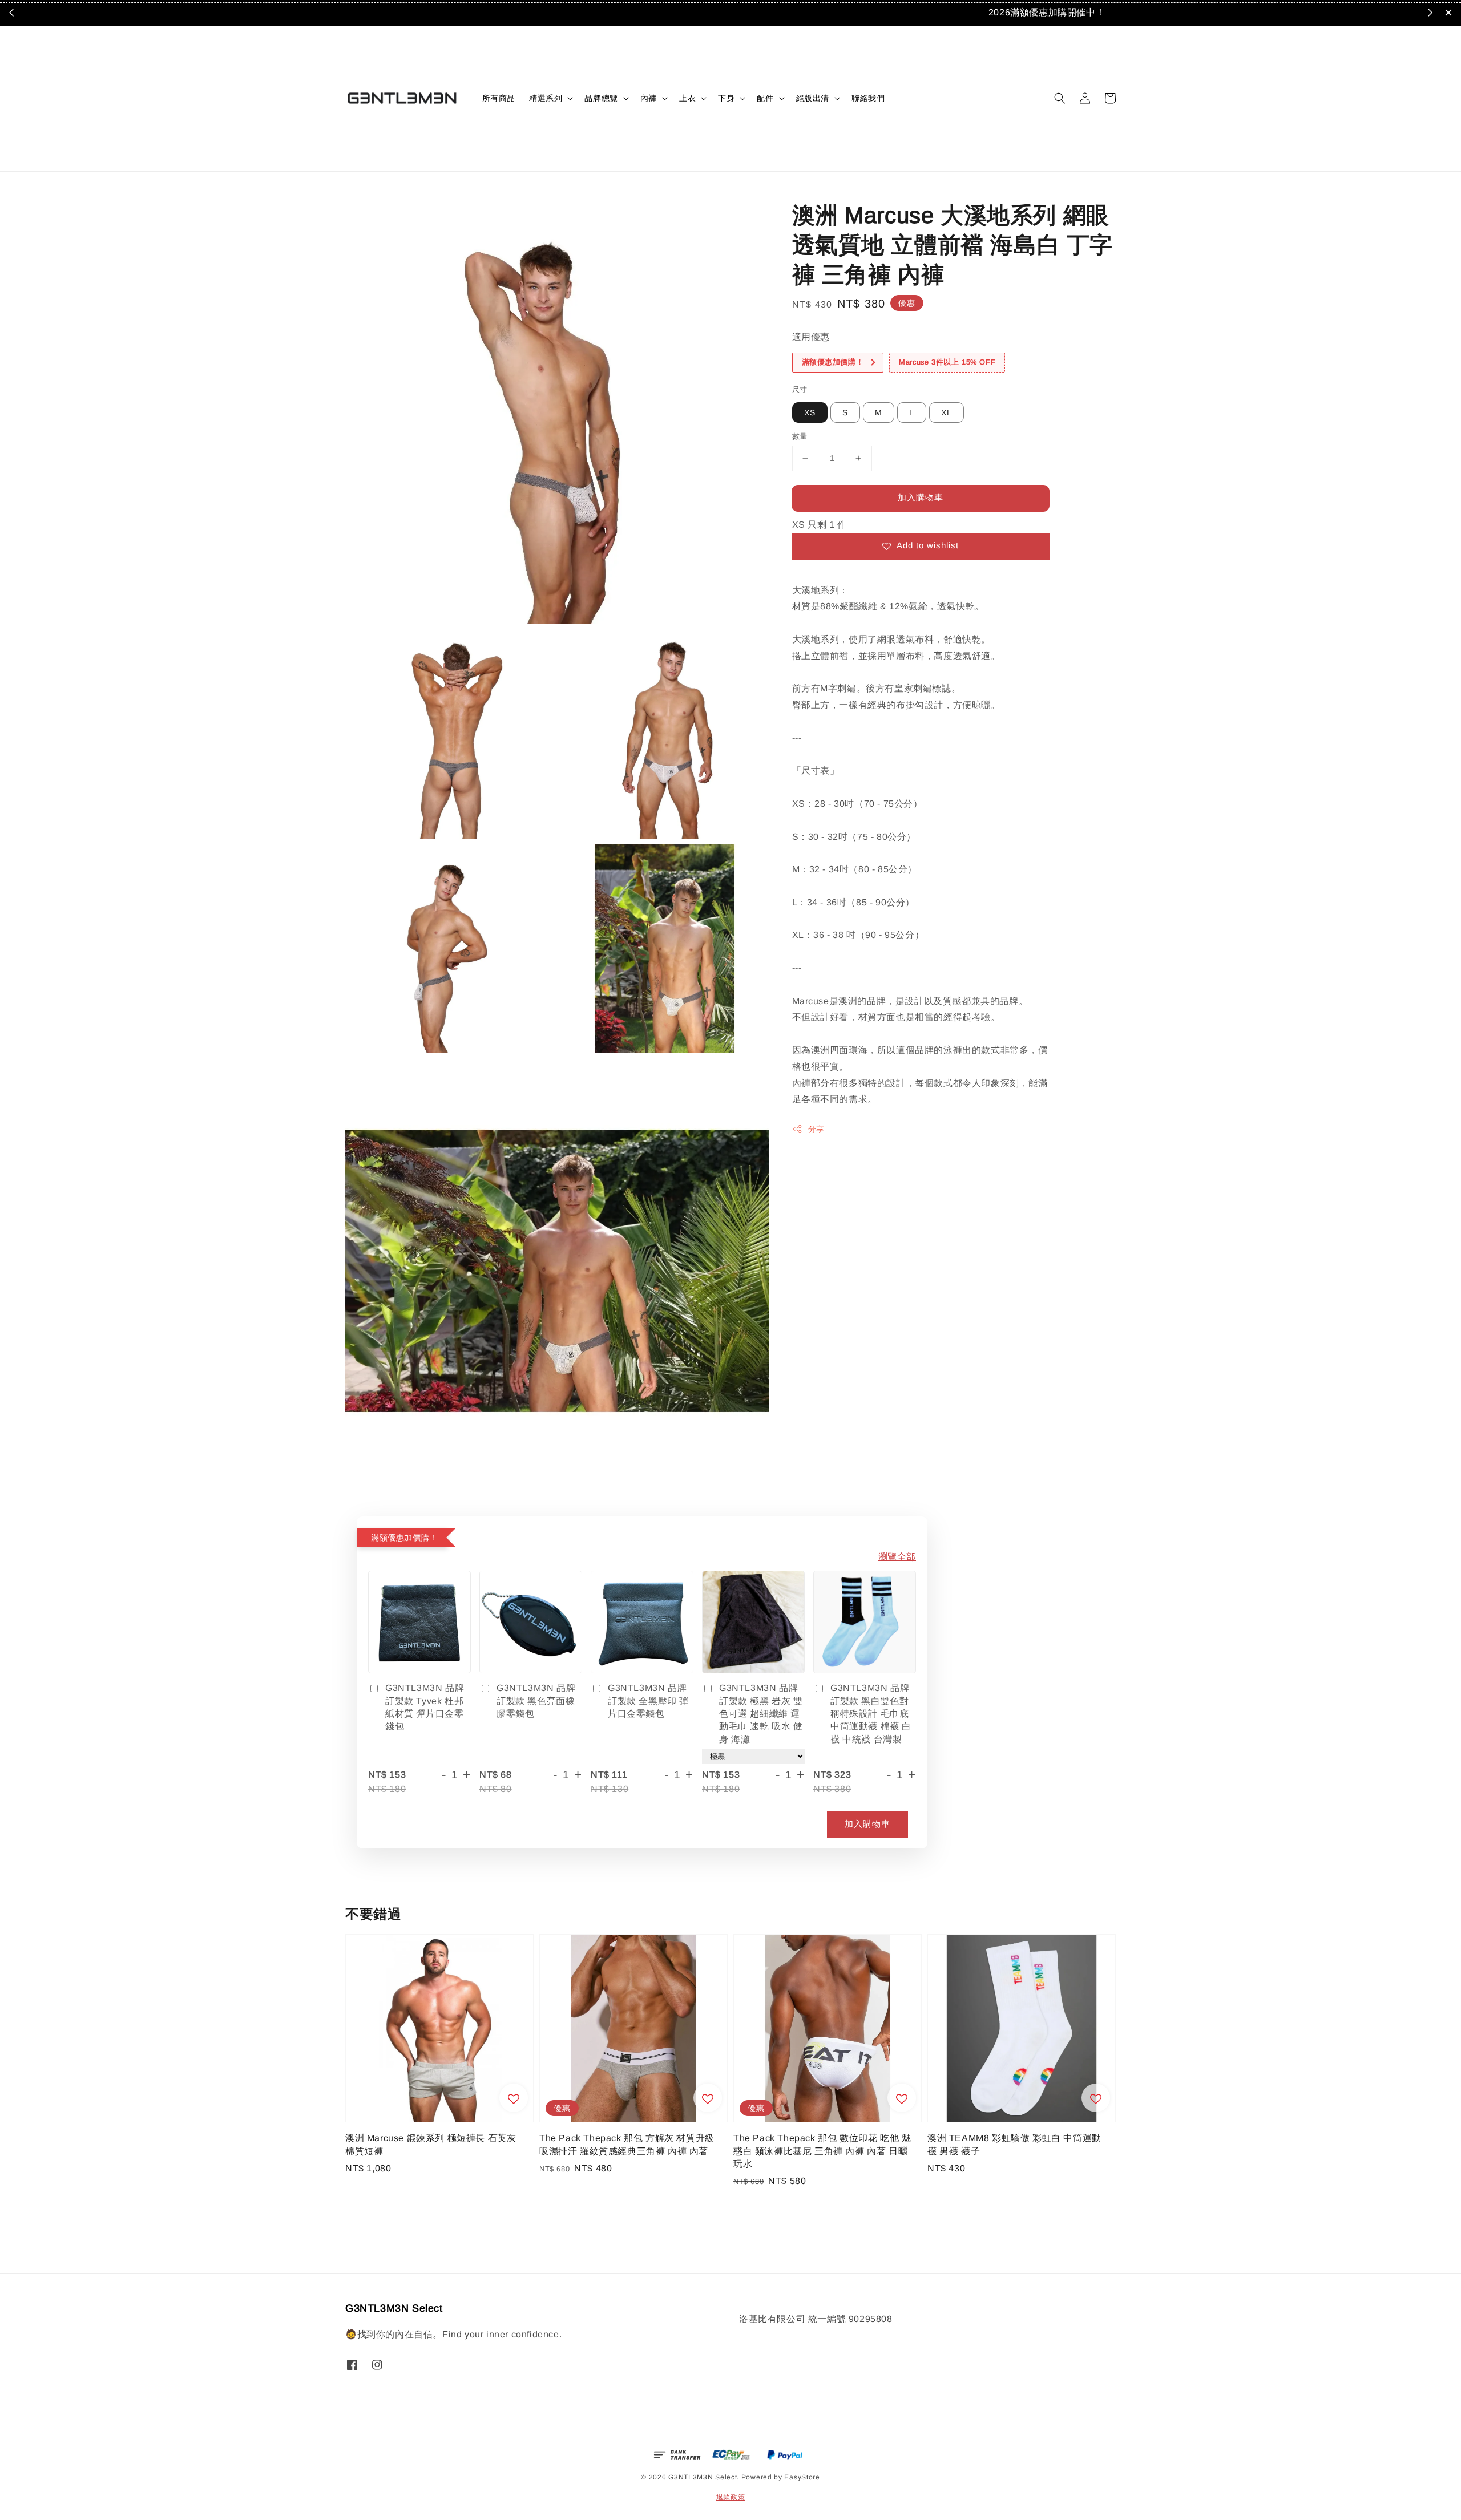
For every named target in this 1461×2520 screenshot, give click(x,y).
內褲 (649, 98)
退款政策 (731, 2497)
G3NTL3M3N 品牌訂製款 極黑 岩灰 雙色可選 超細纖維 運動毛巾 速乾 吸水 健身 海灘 (761, 1714)
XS (810, 412)
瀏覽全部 (897, 1557)
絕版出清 (813, 98)
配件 (765, 98)
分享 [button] (816, 1129)
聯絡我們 (868, 98)
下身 (726, 98)
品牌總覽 (601, 98)
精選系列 (546, 98)
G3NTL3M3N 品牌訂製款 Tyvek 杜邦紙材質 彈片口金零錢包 (425, 1707)
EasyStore (802, 2477)
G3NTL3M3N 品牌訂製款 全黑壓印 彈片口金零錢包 (648, 1701)
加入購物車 (921, 497)
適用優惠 (811, 337)
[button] (1060, 98)
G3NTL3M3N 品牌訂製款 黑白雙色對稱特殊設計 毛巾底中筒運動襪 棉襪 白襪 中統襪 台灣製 (871, 1714)
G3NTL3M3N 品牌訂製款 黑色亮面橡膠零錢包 (536, 1701)
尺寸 (800, 389)
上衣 (687, 98)
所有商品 (499, 98)
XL (947, 412)
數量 (800, 436)
